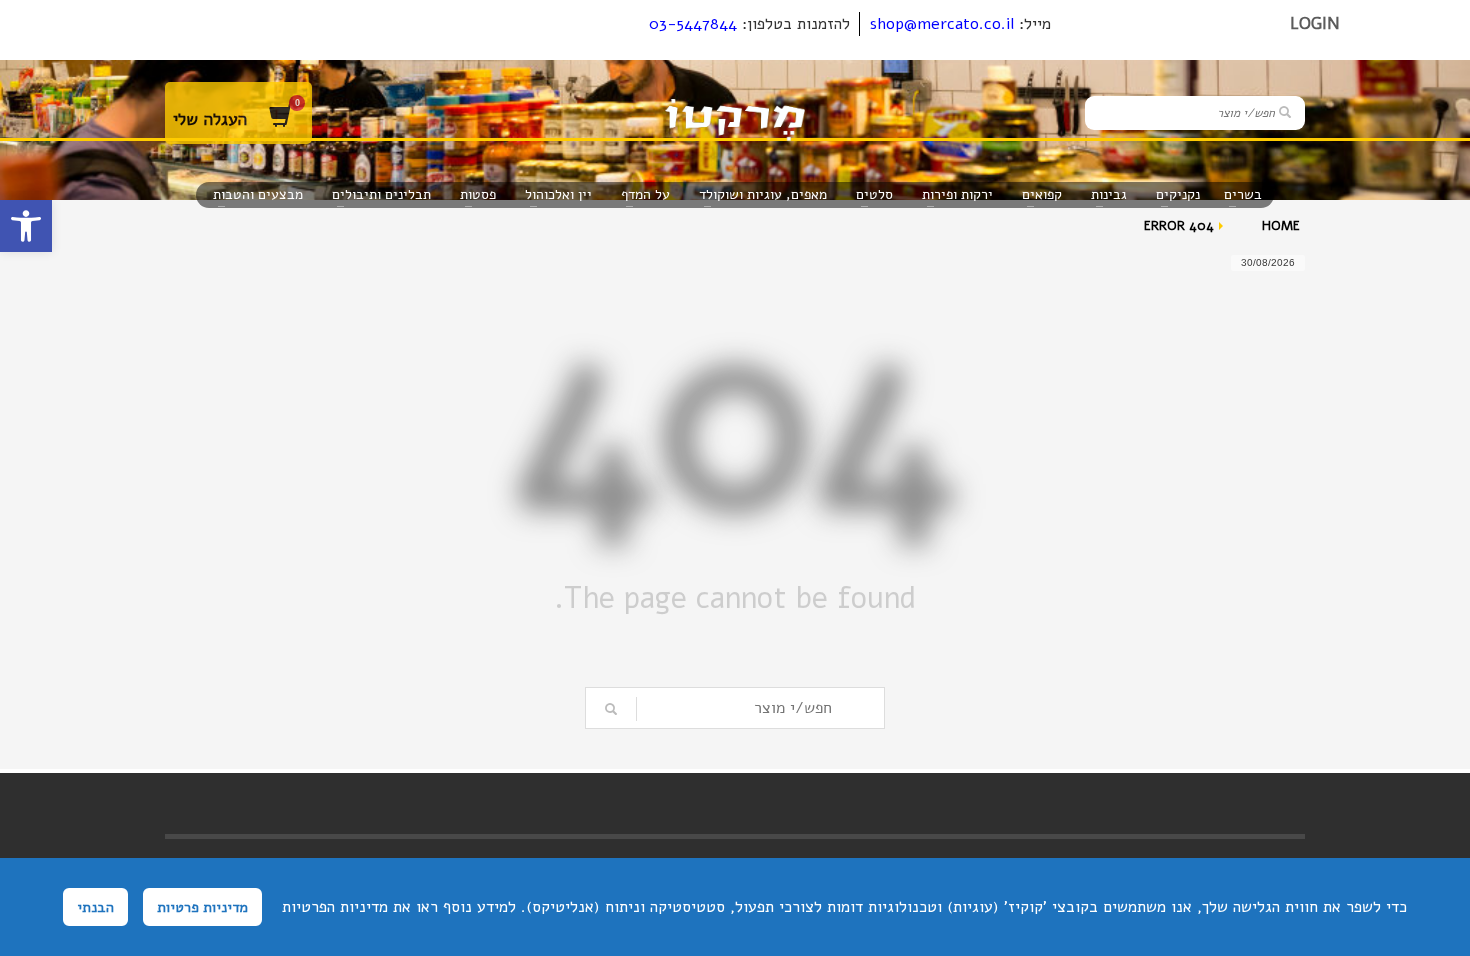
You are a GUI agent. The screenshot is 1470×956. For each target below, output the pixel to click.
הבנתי (95, 907)
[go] (1285, 112)
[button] (26, 226)
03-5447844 (693, 24)
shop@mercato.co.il (942, 24)
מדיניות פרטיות (202, 907)
